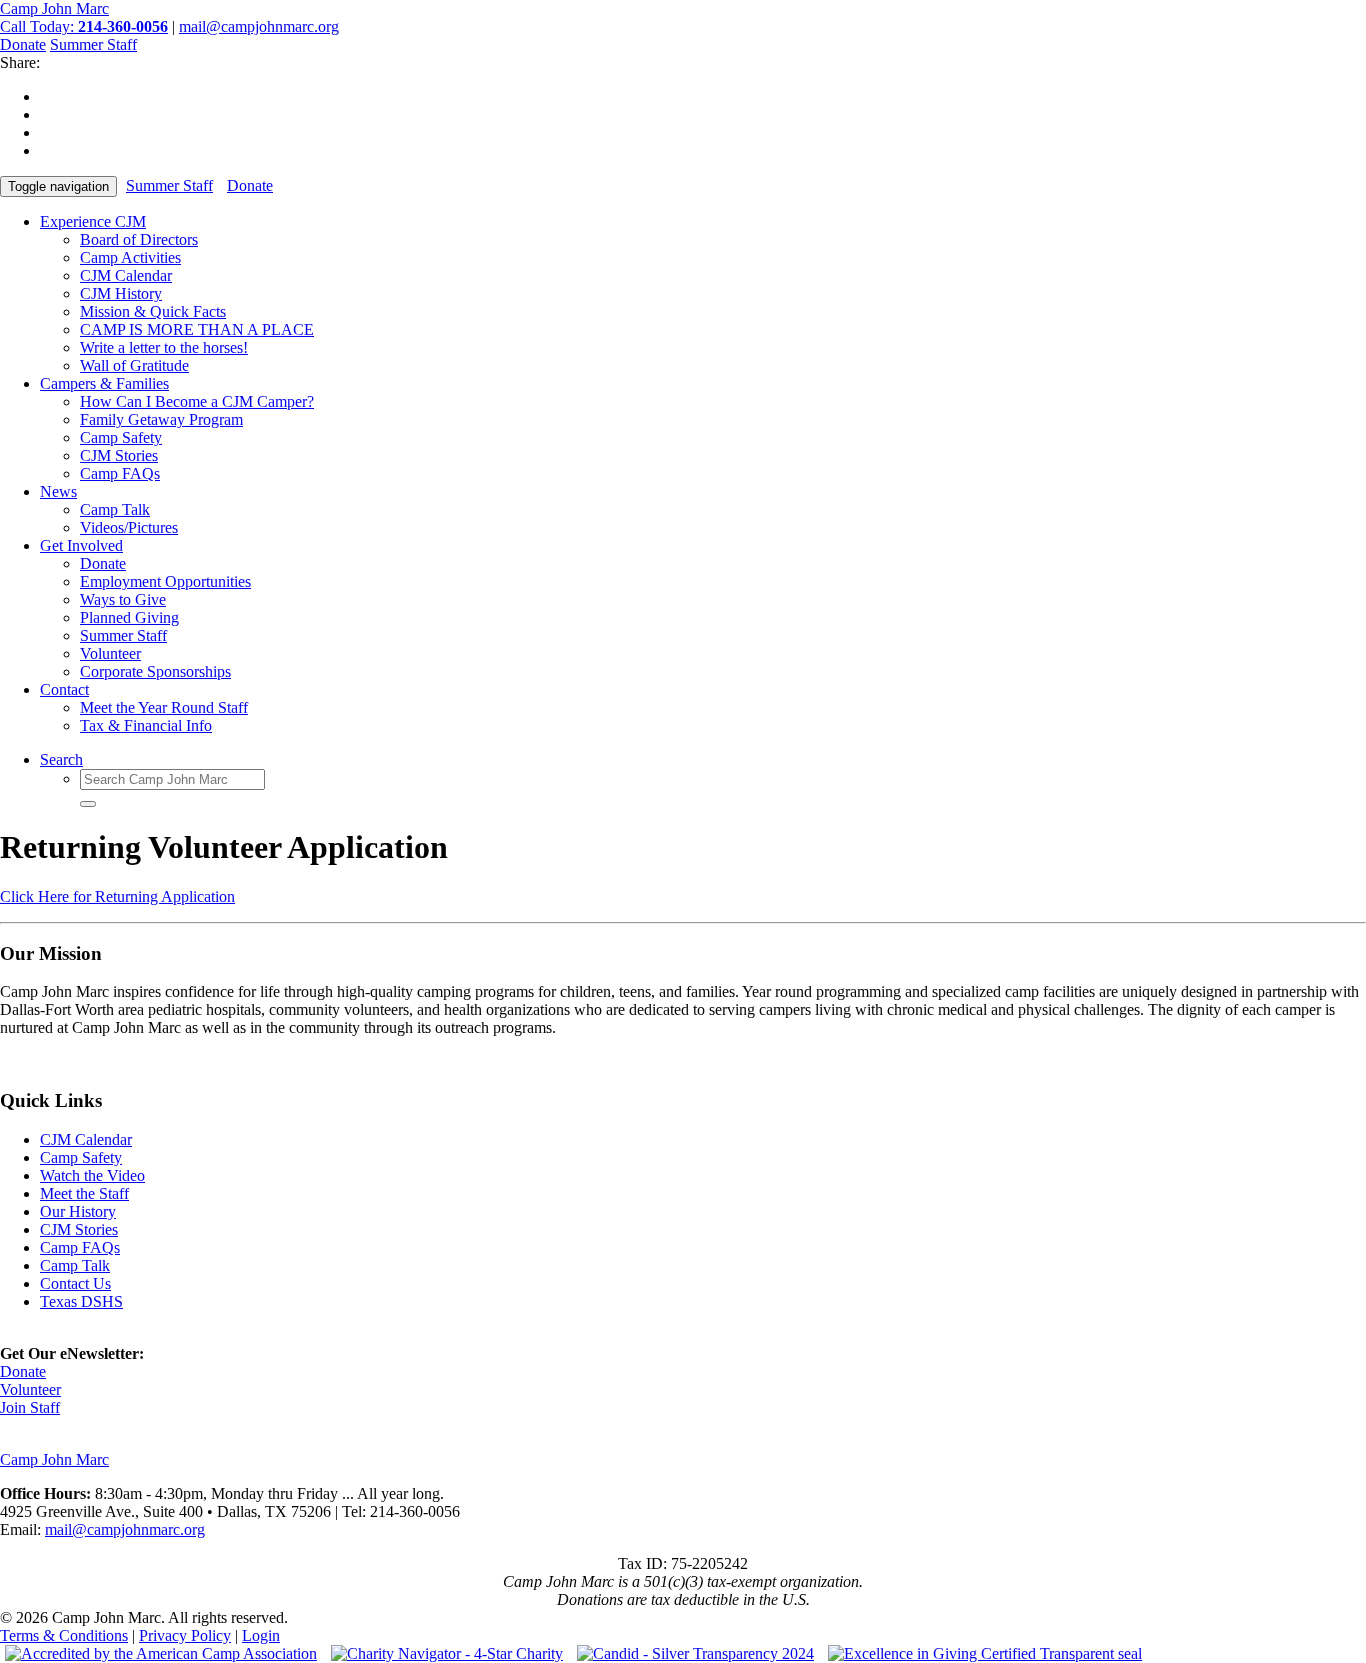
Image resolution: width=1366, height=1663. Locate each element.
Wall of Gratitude (134, 365)
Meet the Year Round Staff (164, 707)
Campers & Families (104, 383)
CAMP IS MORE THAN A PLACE (197, 329)
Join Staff (30, 1407)
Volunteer (110, 653)
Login (261, 1635)
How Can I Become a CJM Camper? (197, 401)
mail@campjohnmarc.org (259, 26)
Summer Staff (93, 44)
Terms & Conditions (64, 1635)
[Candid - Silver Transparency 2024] (690, 1653)
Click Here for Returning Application (117, 896)
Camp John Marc (54, 8)
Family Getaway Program (161, 419)
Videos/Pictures (129, 527)
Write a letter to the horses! (164, 347)
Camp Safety (121, 437)
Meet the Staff (84, 1193)
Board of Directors (139, 239)
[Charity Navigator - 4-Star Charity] (442, 1653)
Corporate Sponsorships (155, 671)
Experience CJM (93, 221)
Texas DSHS (81, 1301)
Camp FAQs (120, 473)
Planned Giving (129, 617)
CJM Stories (119, 455)
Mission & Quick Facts (153, 311)
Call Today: (84, 26)
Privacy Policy (185, 1635)
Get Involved (81, 545)
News (58, 491)
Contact (64, 689)
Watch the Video (92, 1175)
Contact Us (75, 1283)
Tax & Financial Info (146, 725)
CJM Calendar (126, 275)
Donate (23, 44)
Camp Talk (115, 509)
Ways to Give (123, 599)
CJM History (121, 293)
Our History (78, 1211)
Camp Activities (130, 257)
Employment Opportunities (165, 581)
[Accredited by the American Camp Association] (158, 1653)
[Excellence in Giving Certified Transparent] (980, 1653)
